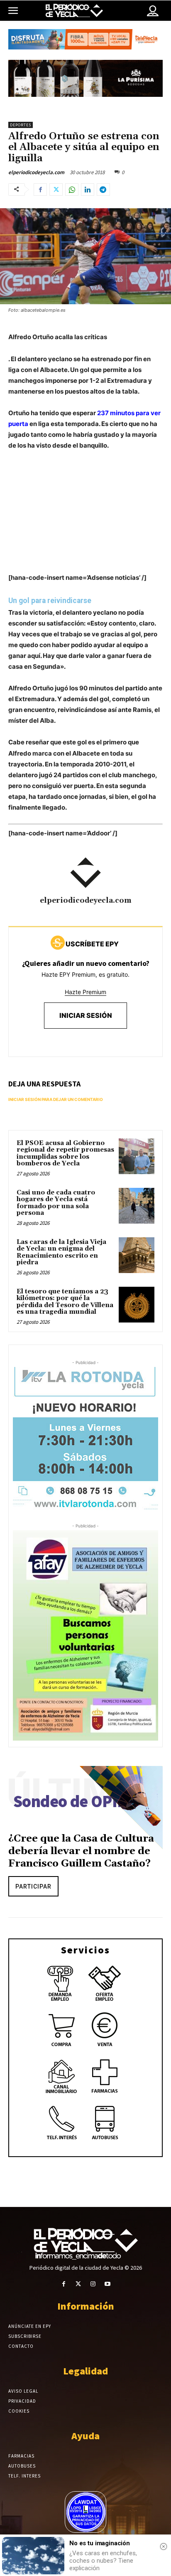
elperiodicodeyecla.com (36, 172)
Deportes (21, 125)
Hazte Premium (85, 992)
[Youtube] (107, 2284)
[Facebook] (40, 190)
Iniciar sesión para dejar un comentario (56, 1099)
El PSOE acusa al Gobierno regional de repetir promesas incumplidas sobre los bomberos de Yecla (65, 1154)
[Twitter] (56, 190)
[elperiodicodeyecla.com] (85, 873)
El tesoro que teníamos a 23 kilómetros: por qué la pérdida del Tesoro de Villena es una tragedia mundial (65, 1302)
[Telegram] (103, 190)
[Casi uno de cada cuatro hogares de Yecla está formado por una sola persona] (137, 1206)
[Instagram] (93, 2284)
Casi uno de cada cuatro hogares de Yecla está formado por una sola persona (56, 1203)
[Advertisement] (85, 520)
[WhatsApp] (72, 190)
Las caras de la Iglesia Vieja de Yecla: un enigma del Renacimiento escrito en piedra (61, 1252)
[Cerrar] (164, 2546)
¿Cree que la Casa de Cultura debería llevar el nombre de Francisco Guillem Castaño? (81, 1851)
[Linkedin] (88, 190)
